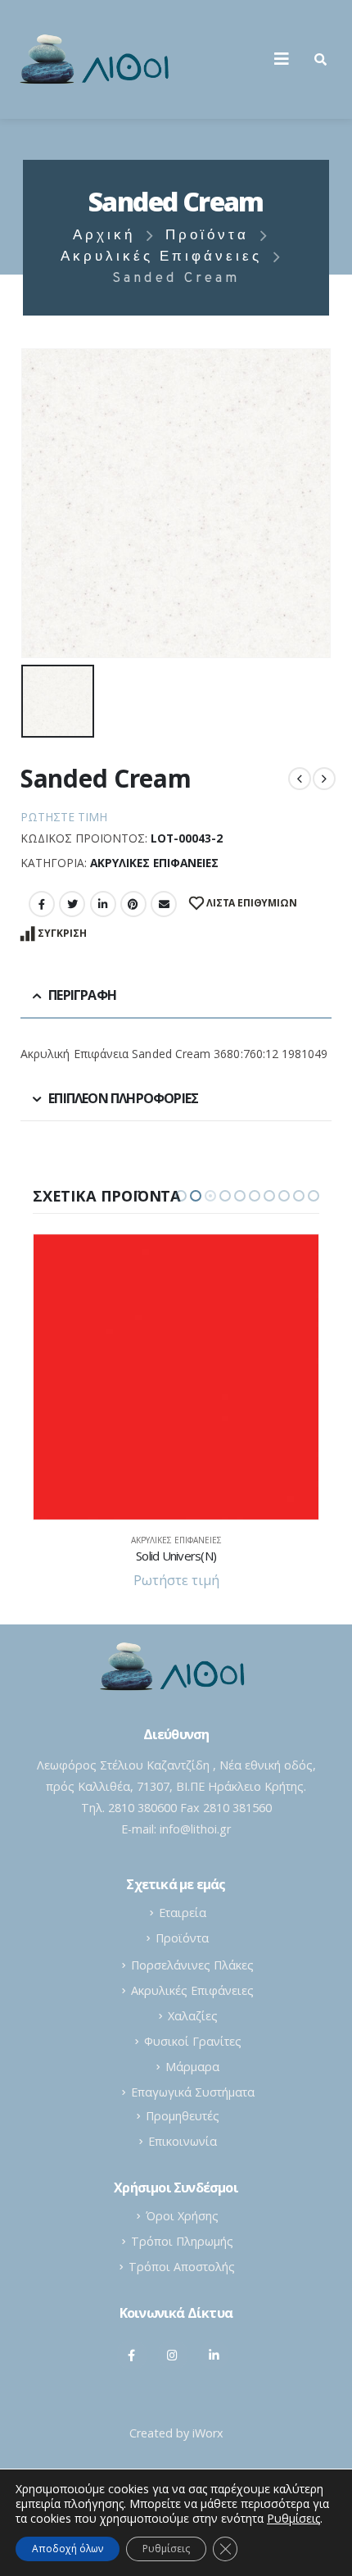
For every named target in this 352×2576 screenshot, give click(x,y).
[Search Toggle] (320, 59)
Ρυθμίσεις (166, 2549)
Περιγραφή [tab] (82, 995)
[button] (181, 1196)
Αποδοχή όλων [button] (68, 2549)
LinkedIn (103, 904)
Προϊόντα (182, 1938)
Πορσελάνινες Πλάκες (192, 1965)
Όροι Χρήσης (182, 2216)
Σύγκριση (62, 933)
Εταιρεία (183, 1913)
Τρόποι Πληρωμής (182, 2241)
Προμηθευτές (183, 2116)
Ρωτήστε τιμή (64, 817)
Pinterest (133, 904)
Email (164, 904)
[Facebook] (132, 2355)
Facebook (42, 904)
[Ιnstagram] (173, 2355)
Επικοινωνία (183, 2141)
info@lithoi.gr (195, 1829)
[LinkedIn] (214, 2355)
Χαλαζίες (193, 2016)
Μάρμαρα (192, 2067)
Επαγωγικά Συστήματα (193, 2092)
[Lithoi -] (98, 59)
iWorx (208, 2433)
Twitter (72, 904)
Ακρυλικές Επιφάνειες (154, 863)
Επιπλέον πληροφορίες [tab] (123, 1098)
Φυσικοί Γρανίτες (193, 2041)
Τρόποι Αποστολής (182, 2267)
